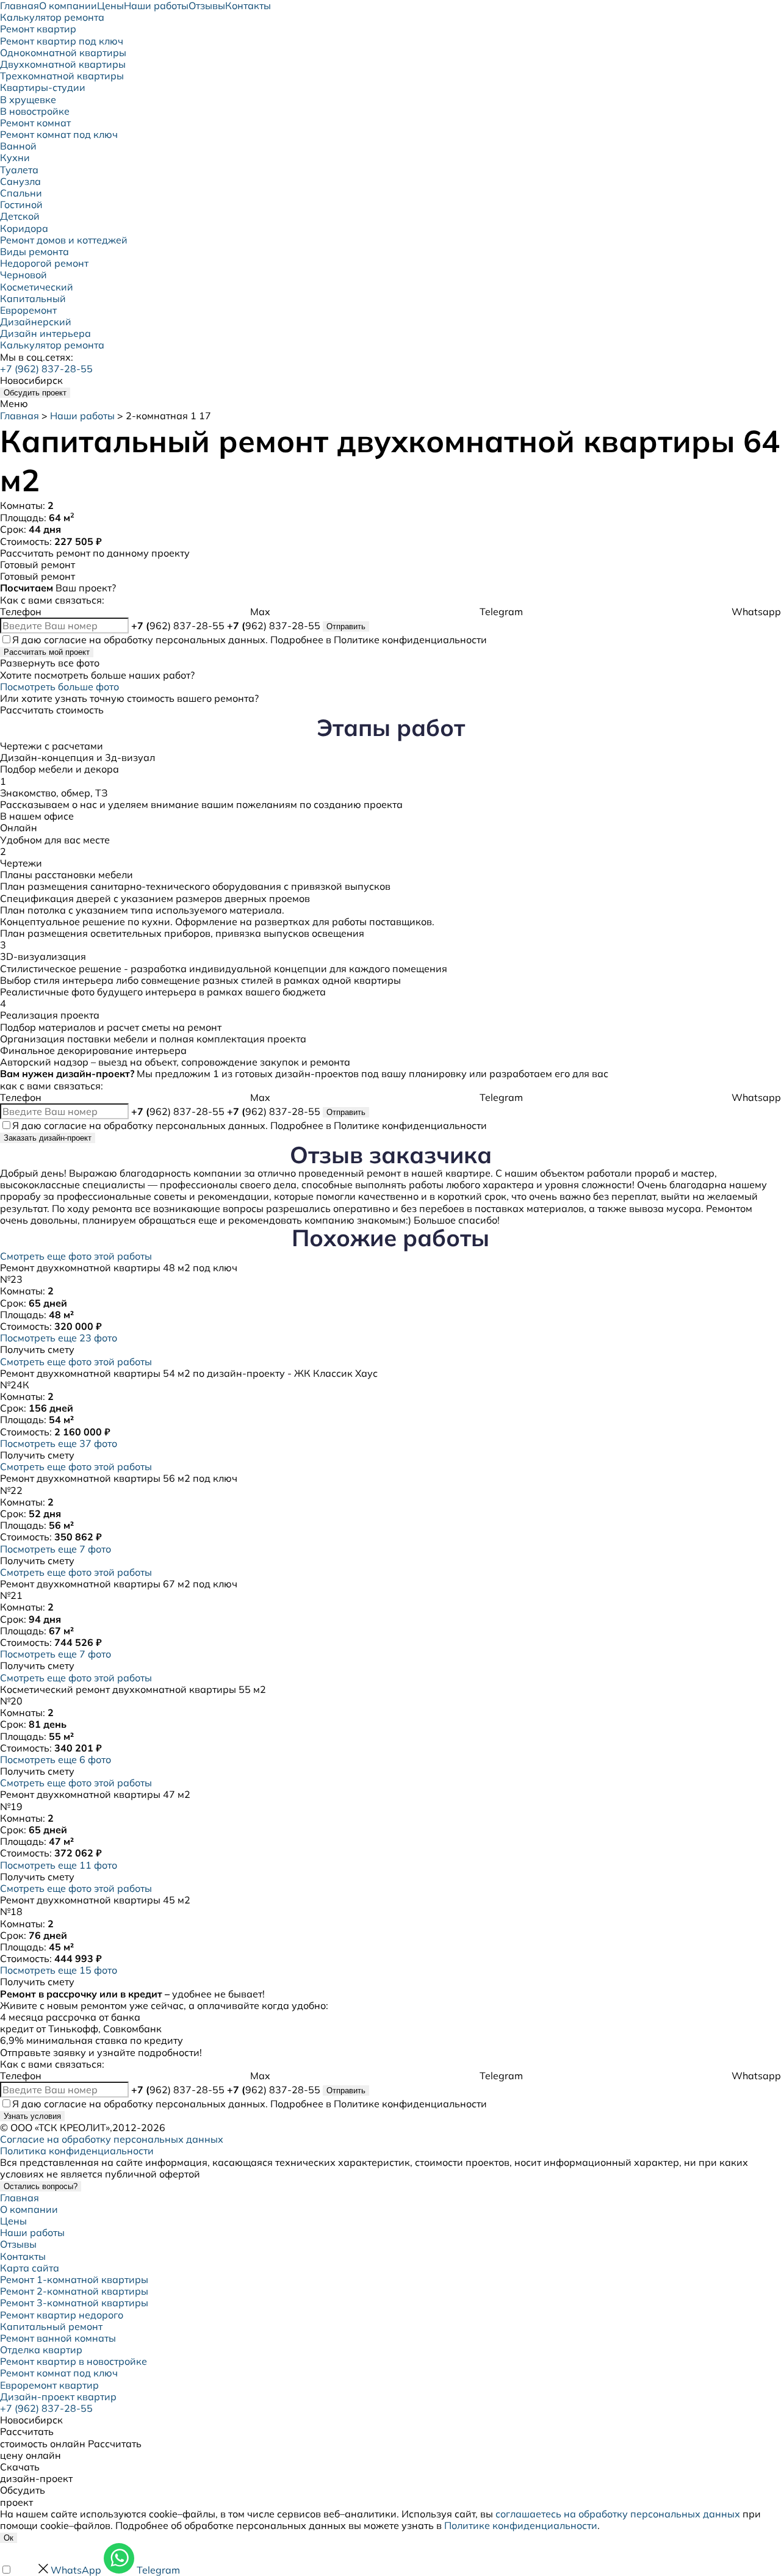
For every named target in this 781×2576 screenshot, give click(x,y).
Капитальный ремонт (51, 2326)
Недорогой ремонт (44, 263)
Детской (20, 216)
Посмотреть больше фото (59, 687)
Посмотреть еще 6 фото (56, 1759)
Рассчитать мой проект (47, 652)
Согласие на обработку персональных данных (112, 2139)
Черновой (23, 275)
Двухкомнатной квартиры (63, 64)
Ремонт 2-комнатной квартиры (74, 2291)
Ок (9, 2538)
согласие (65, 640)
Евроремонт (28, 310)
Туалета (19, 170)
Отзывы (18, 2244)
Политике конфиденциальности (410, 640)
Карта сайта (30, 2268)
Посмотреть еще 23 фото (59, 1338)
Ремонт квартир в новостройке (74, 2361)
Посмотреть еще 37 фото (59, 1443)
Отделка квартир (41, 2350)
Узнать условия (32, 2116)
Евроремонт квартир (49, 2385)
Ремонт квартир (38, 29)
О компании (29, 2209)
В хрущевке (28, 99)
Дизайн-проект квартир (58, 2397)
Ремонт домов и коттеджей (64, 240)
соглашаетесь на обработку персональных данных (618, 2514)
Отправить (346, 626)
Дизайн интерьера (45, 333)
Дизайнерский (36, 322)
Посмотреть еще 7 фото (56, 1549)
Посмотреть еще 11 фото (59, 1865)
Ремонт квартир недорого (62, 2315)
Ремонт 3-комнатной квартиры (74, 2303)
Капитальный (33, 298)
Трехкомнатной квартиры (62, 76)
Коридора (24, 228)
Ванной (18, 146)
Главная (20, 416)
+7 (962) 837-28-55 (46, 369)
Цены (13, 2221)
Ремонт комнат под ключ (59, 134)
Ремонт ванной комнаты (58, 2338)
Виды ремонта (34, 251)
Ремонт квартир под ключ (62, 41)
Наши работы (82, 416)
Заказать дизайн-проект (48, 1138)
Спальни (21, 193)
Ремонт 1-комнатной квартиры (74, 2279)
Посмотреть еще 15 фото (59, 1970)
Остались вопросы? (41, 2186)
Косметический (37, 287)
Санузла (20, 181)
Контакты (23, 2256)
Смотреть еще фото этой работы (76, 1256)
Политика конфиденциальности (77, 2151)
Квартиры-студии (43, 87)
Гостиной (21, 204)
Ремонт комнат (35, 123)
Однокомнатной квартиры (63, 52)
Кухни (15, 157)
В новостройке (35, 111)
